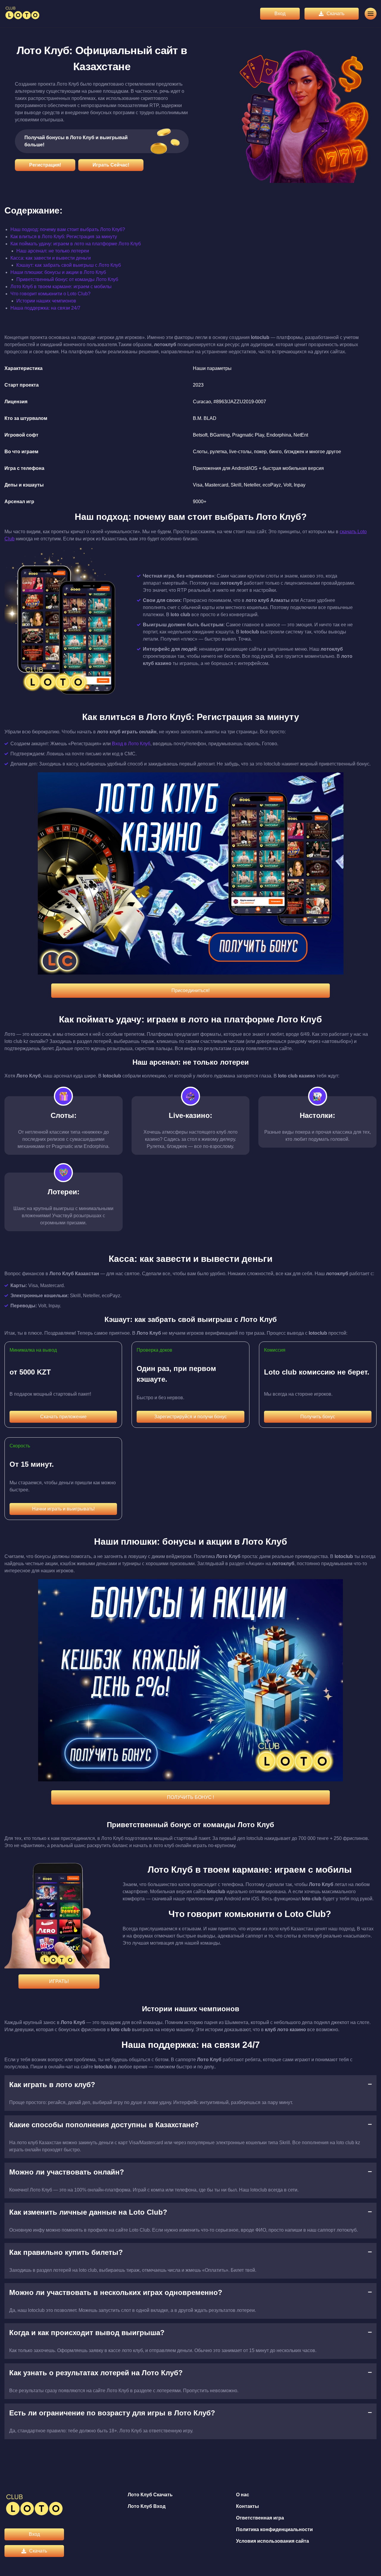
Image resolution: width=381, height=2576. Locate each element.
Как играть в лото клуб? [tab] (52, 2085)
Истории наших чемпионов (46, 301)
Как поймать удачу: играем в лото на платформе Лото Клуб (76, 244)
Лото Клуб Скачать (150, 2495)
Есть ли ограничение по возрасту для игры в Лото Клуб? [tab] (112, 2413)
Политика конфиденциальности (274, 2529)
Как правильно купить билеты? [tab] (66, 2252)
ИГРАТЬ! (59, 1981)
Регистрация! (45, 165)
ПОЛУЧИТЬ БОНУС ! (190, 1797)
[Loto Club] (22, 14)
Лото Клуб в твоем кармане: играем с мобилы (61, 287)
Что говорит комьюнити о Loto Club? (50, 294)
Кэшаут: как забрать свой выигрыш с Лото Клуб (69, 265)
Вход (280, 14)
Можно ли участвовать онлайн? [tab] (67, 2172)
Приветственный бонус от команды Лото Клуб (67, 279)
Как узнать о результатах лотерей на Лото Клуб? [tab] (96, 2373)
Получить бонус (318, 1417)
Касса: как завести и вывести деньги (51, 258)
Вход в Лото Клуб (131, 744)
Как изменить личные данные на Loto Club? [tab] (88, 2212)
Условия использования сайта (273, 2541)
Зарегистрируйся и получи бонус (190, 1417)
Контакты (248, 2506)
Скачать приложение (63, 1417)
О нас (243, 2495)
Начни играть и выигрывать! (63, 1509)
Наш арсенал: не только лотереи (53, 251)
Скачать (335, 14)
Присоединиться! (190, 990)
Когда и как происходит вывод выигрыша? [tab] (87, 2333)
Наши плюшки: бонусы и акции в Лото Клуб (58, 272)
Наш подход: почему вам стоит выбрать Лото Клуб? (68, 229)
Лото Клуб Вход (147, 2506)
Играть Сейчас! (111, 165)
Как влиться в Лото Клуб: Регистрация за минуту (64, 237)
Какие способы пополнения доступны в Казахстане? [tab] (104, 2125)
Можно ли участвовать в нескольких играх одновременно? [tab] (116, 2292)
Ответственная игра (260, 2518)
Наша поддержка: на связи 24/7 (45, 308)
